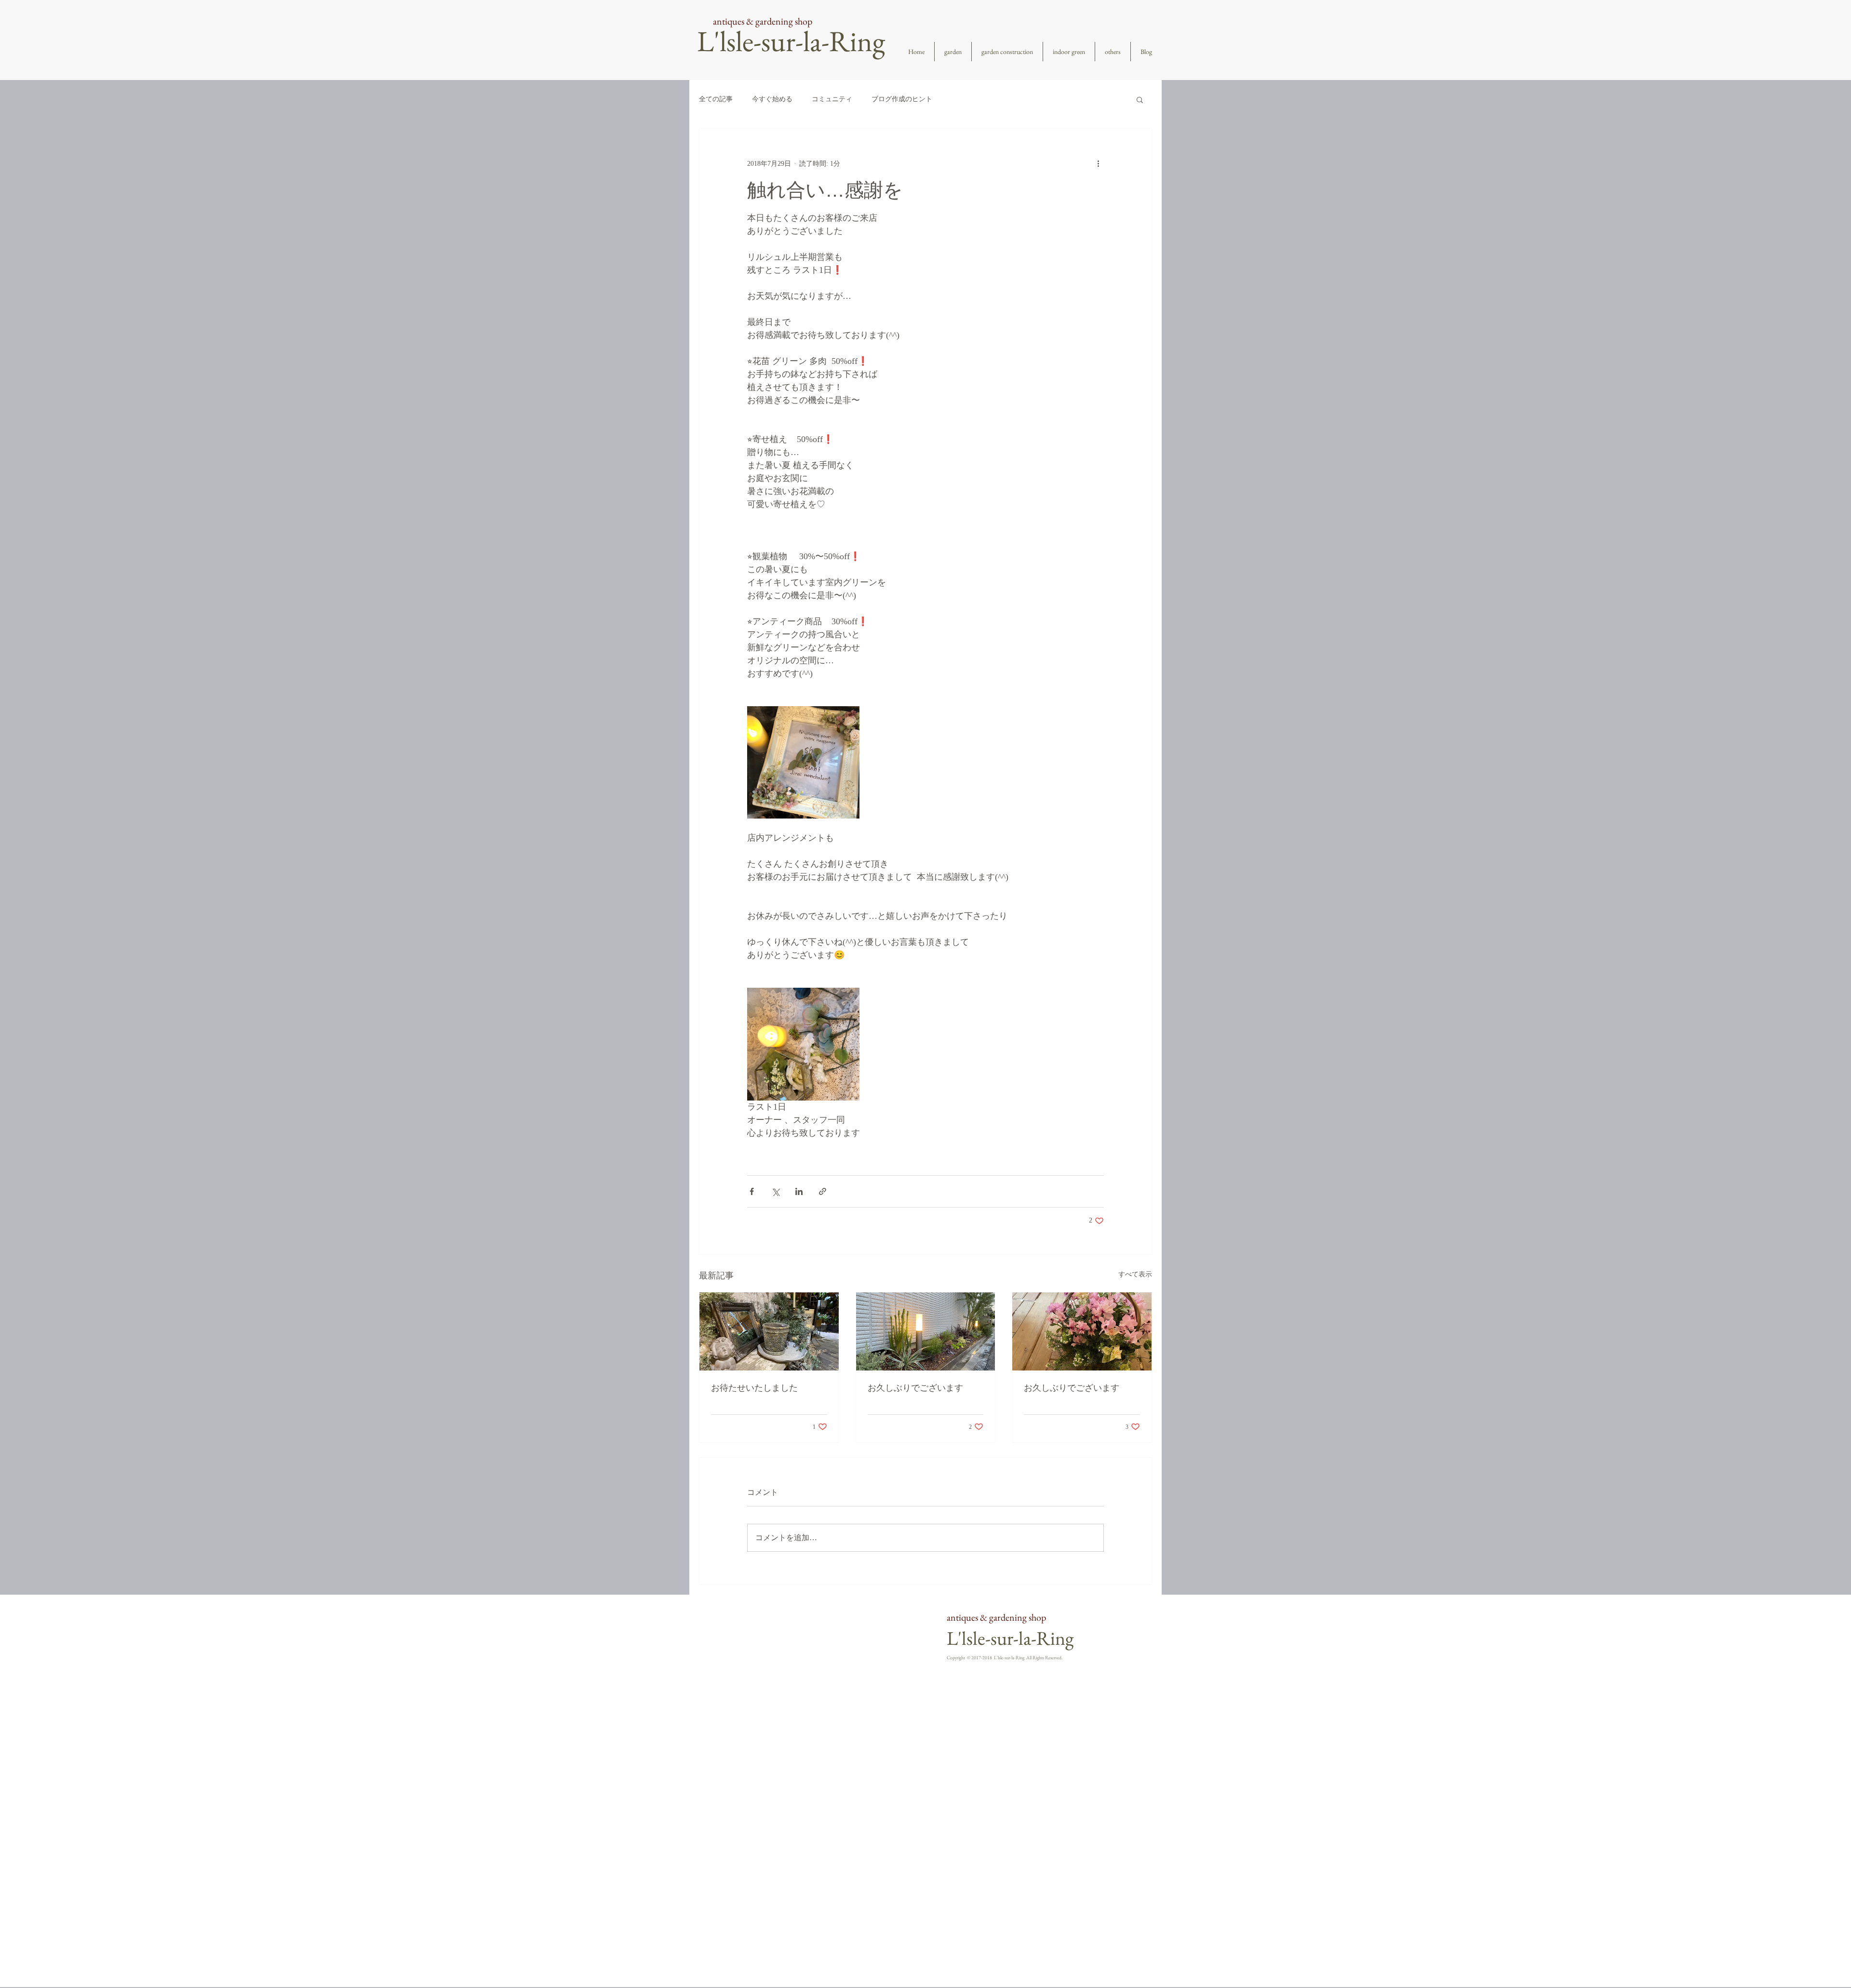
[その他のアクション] (1098, 163)
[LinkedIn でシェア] (799, 1191)
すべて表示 (1135, 1274)
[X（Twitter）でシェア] (775, 1191)
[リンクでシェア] (823, 1191)
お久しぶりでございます (915, 1388)
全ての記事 (716, 99)
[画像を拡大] (803, 762)
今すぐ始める (772, 99)
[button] (1140, 99)
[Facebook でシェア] (752, 1191)
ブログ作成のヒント (902, 99)
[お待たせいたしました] (769, 1331)
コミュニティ (832, 99)
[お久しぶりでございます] (926, 1331)
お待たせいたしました (754, 1388)
